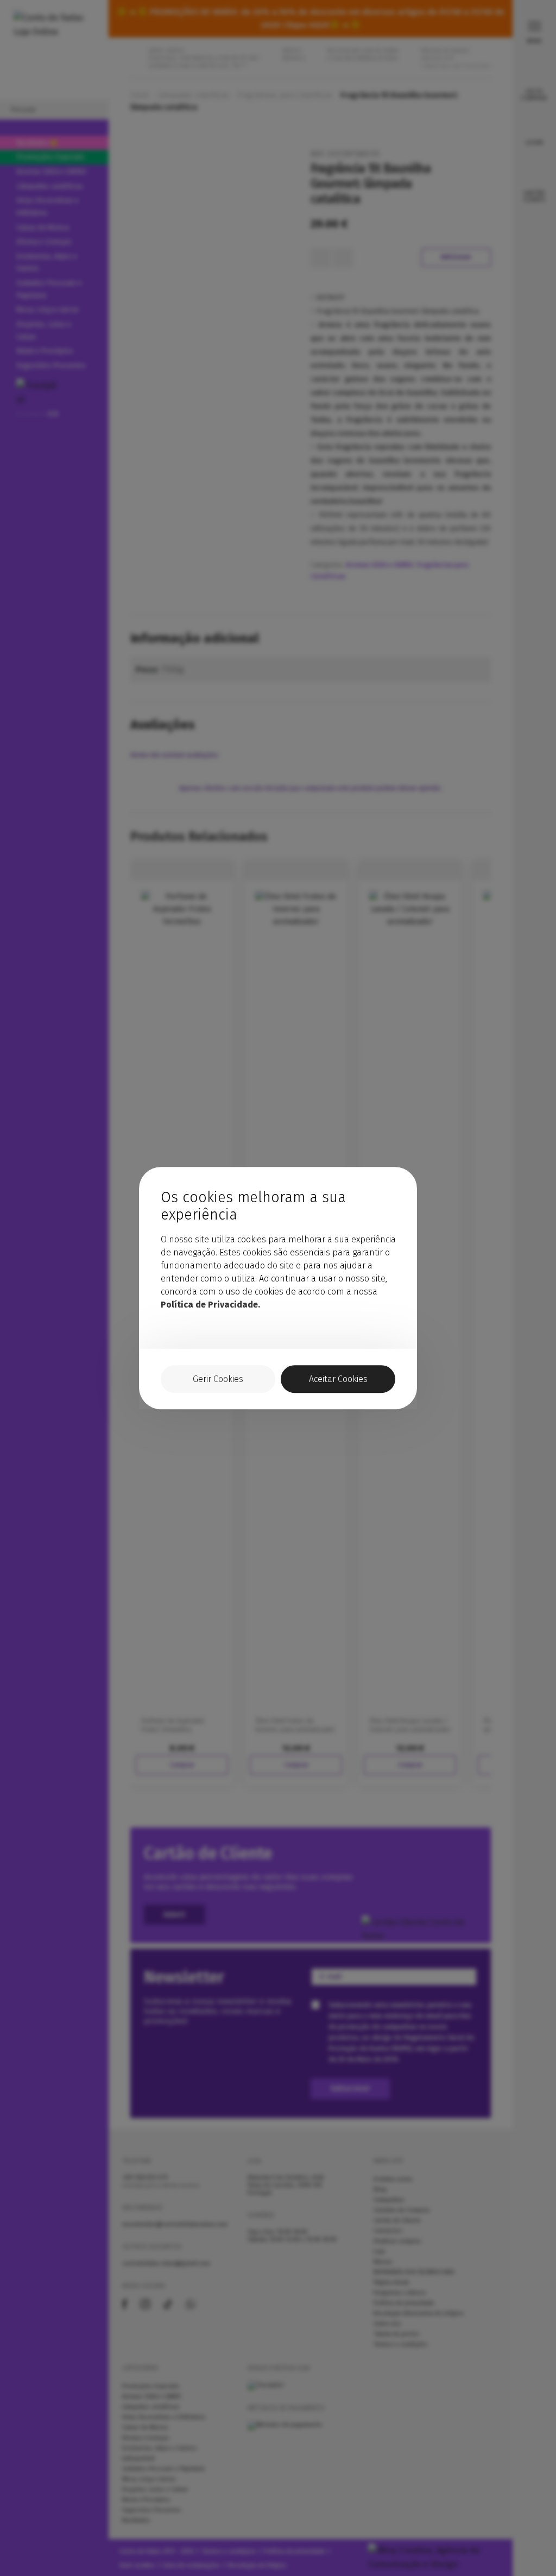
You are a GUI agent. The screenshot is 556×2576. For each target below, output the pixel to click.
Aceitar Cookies (338, 1379)
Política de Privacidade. (210, 1305)
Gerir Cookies (218, 1379)
